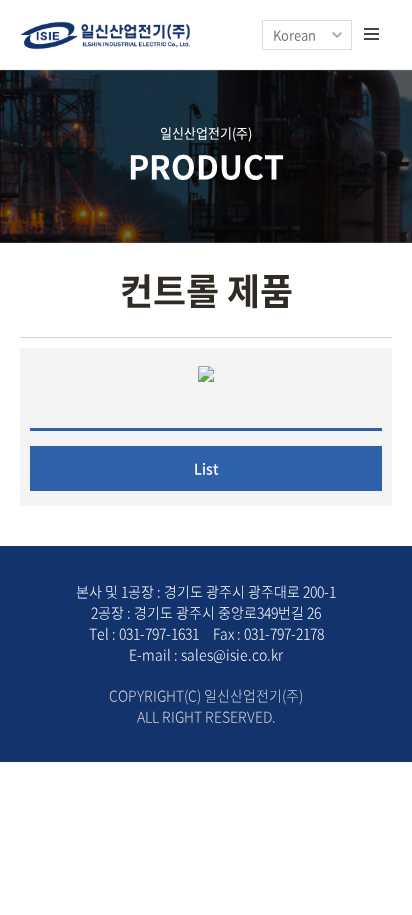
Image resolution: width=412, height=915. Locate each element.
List (206, 468)
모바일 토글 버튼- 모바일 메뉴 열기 (371, 35)
